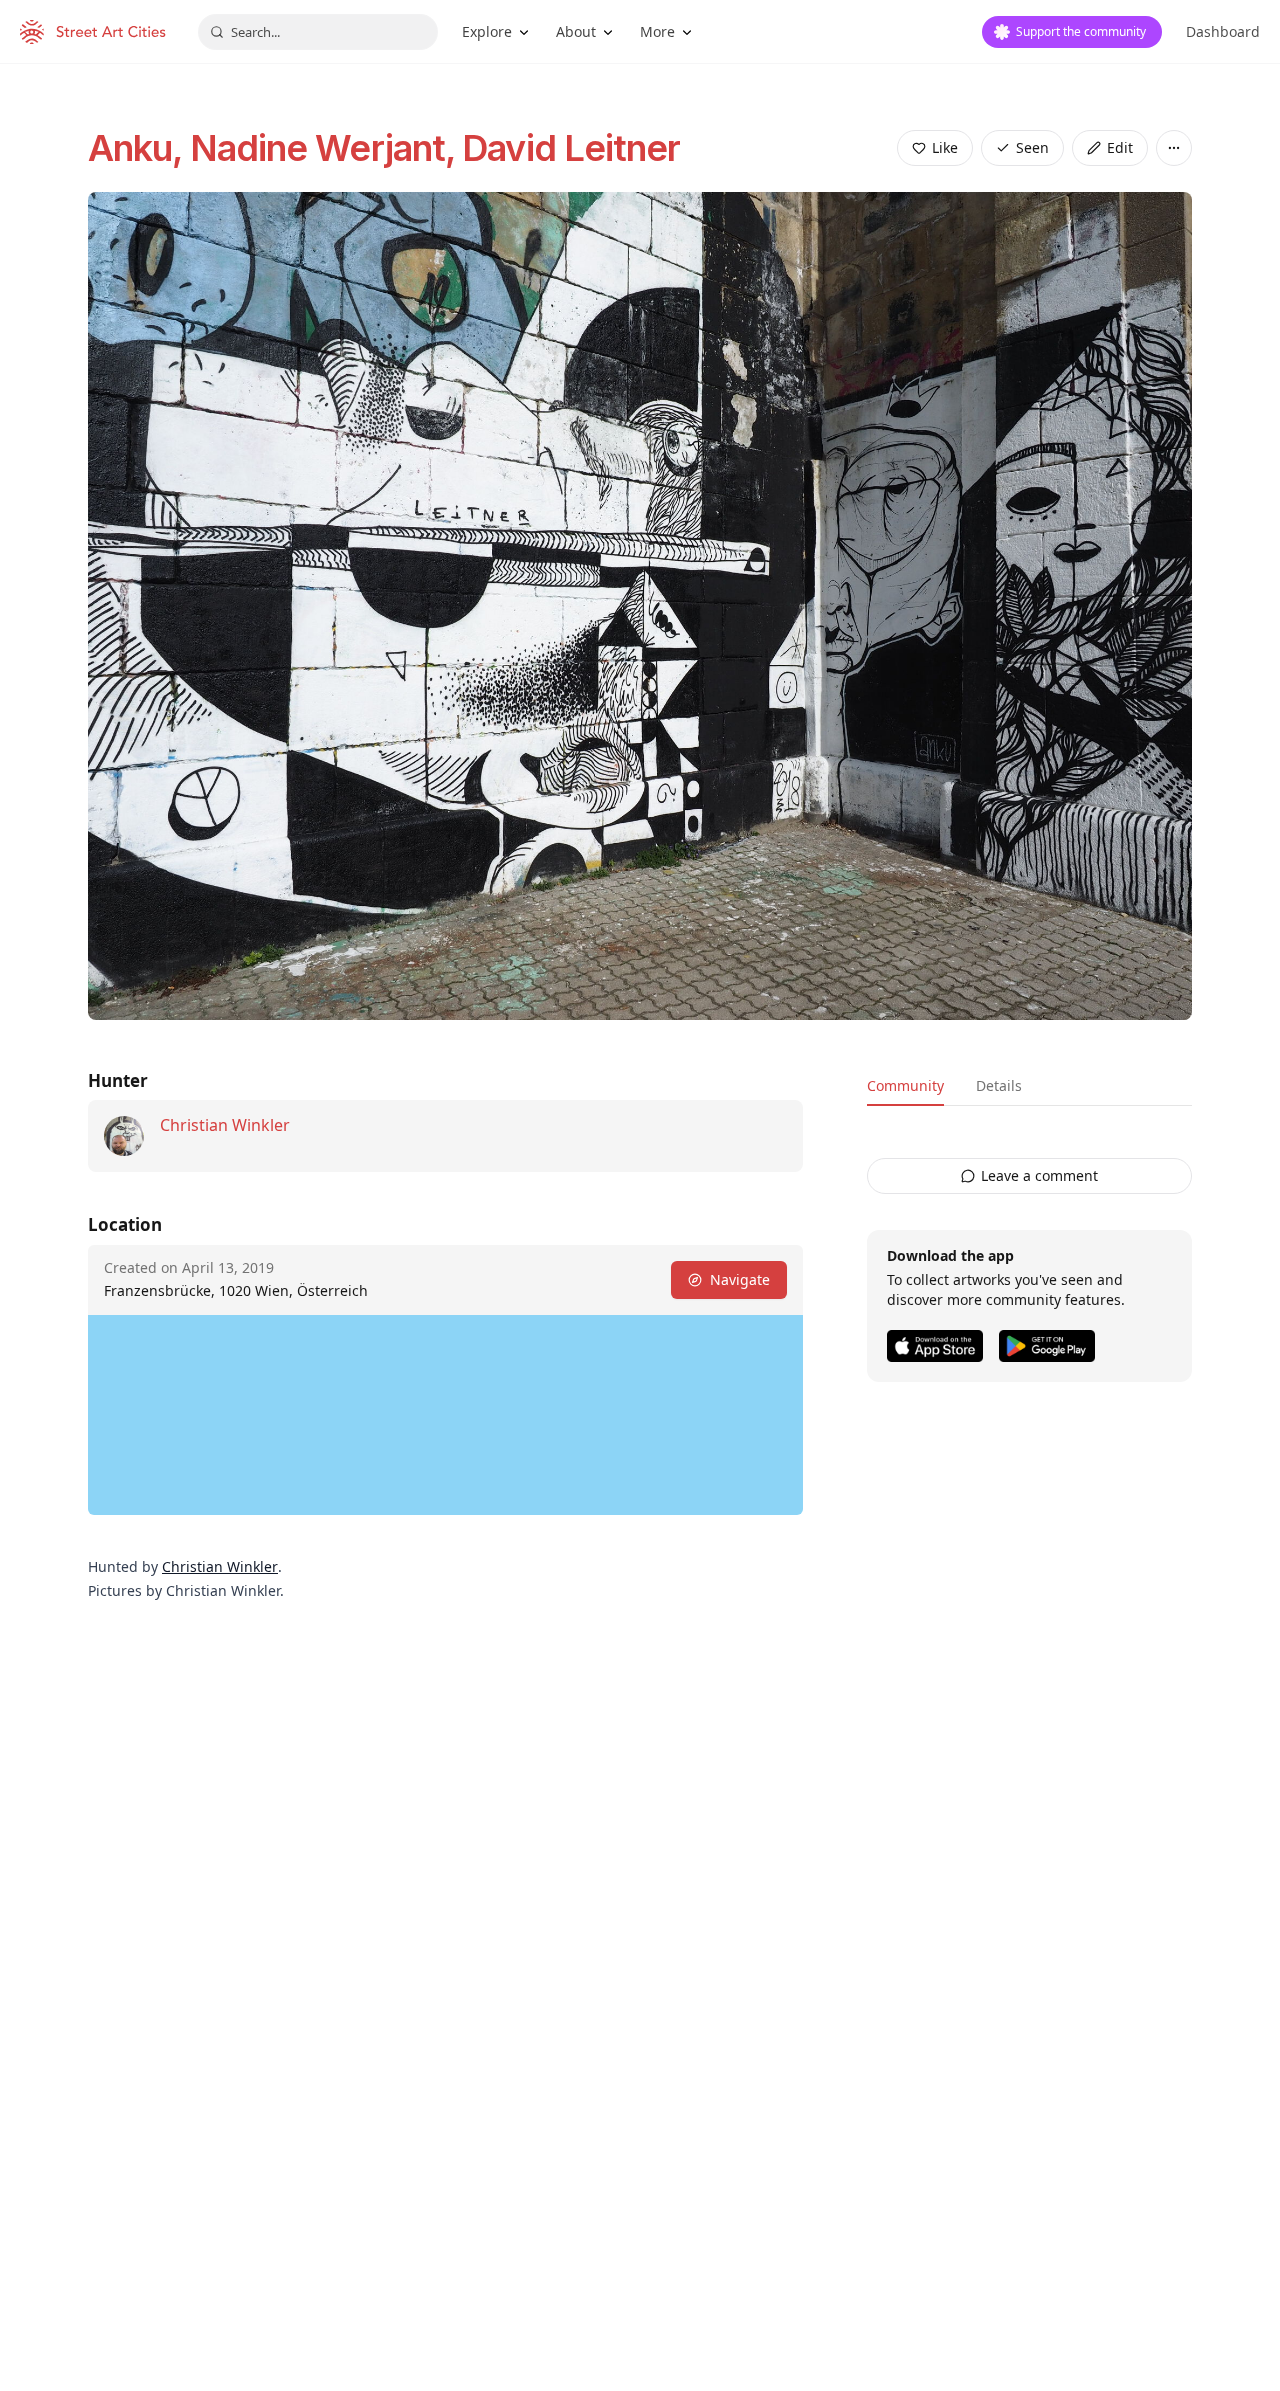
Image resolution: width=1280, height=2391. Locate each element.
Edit (1120, 147)
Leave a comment (1039, 1175)
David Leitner (571, 148)
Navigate (740, 1279)
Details (999, 1085)
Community (905, 1085)
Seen (1032, 147)
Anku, (139, 148)
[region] (445, 1415)
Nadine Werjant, (326, 148)
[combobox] (318, 32)
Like (945, 147)
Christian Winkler (225, 1125)
